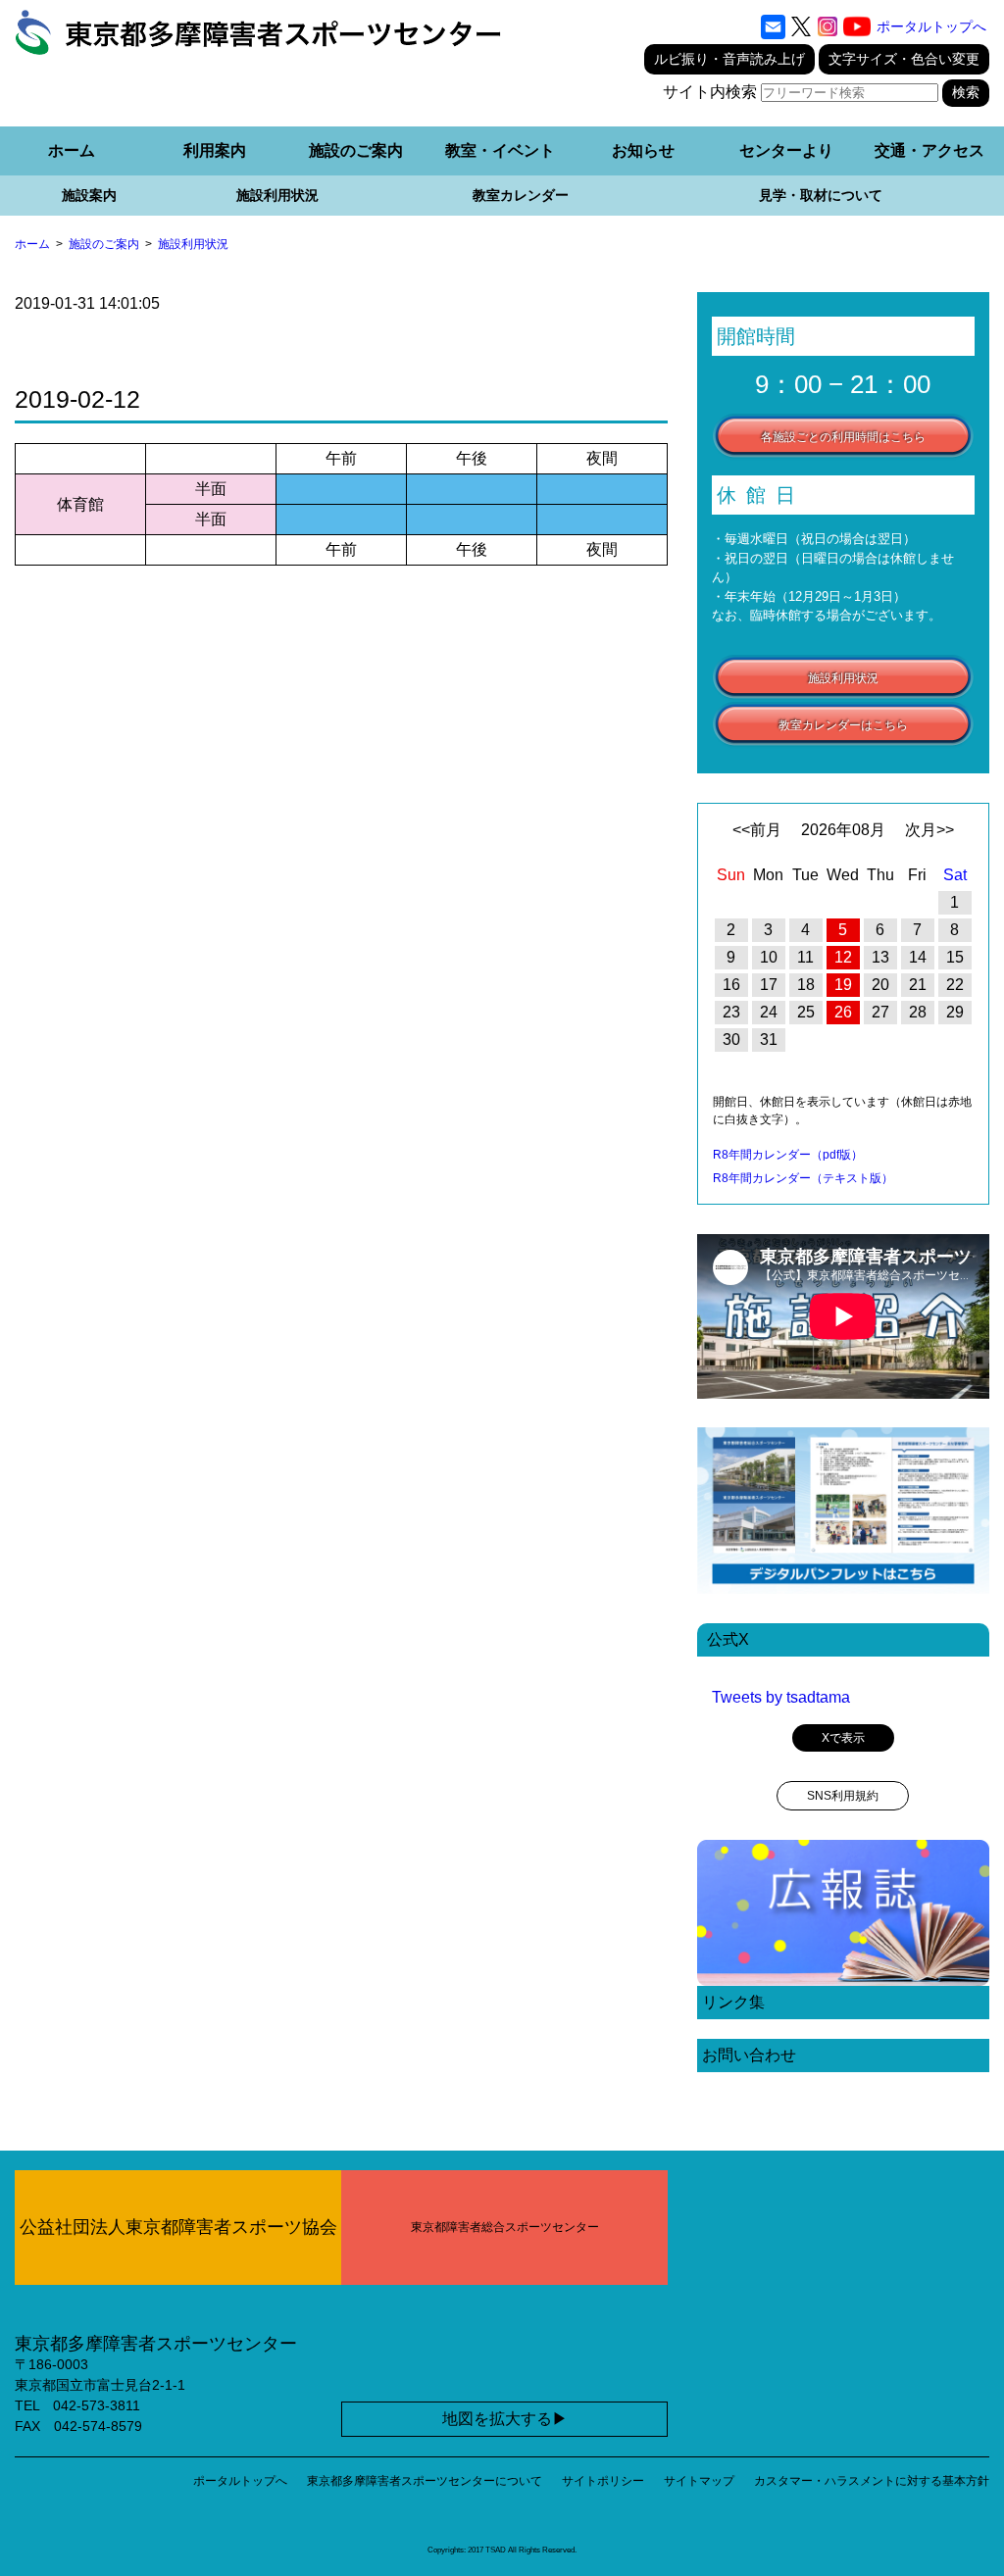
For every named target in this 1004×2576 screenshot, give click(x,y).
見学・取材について (821, 195)
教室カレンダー (521, 195)
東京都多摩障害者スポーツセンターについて (425, 2481)
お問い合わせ (749, 2055)
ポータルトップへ (931, 26)
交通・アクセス (929, 150)
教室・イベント (500, 150)
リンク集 (733, 2002)
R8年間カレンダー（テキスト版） (803, 1178)
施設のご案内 (356, 150)
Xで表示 (843, 1738)
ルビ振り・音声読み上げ (729, 59)
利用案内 (215, 150)
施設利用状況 (277, 195)
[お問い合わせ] (773, 26)
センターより (786, 150)
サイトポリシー (603, 2481)
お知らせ (643, 150)
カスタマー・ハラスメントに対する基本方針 (872, 2481)
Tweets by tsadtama (781, 1697)
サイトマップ (699, 2481)
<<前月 (757, 830)
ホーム (72, 150)
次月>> (929, 830)
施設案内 (89, 195)
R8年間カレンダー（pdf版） (788, 1155)
